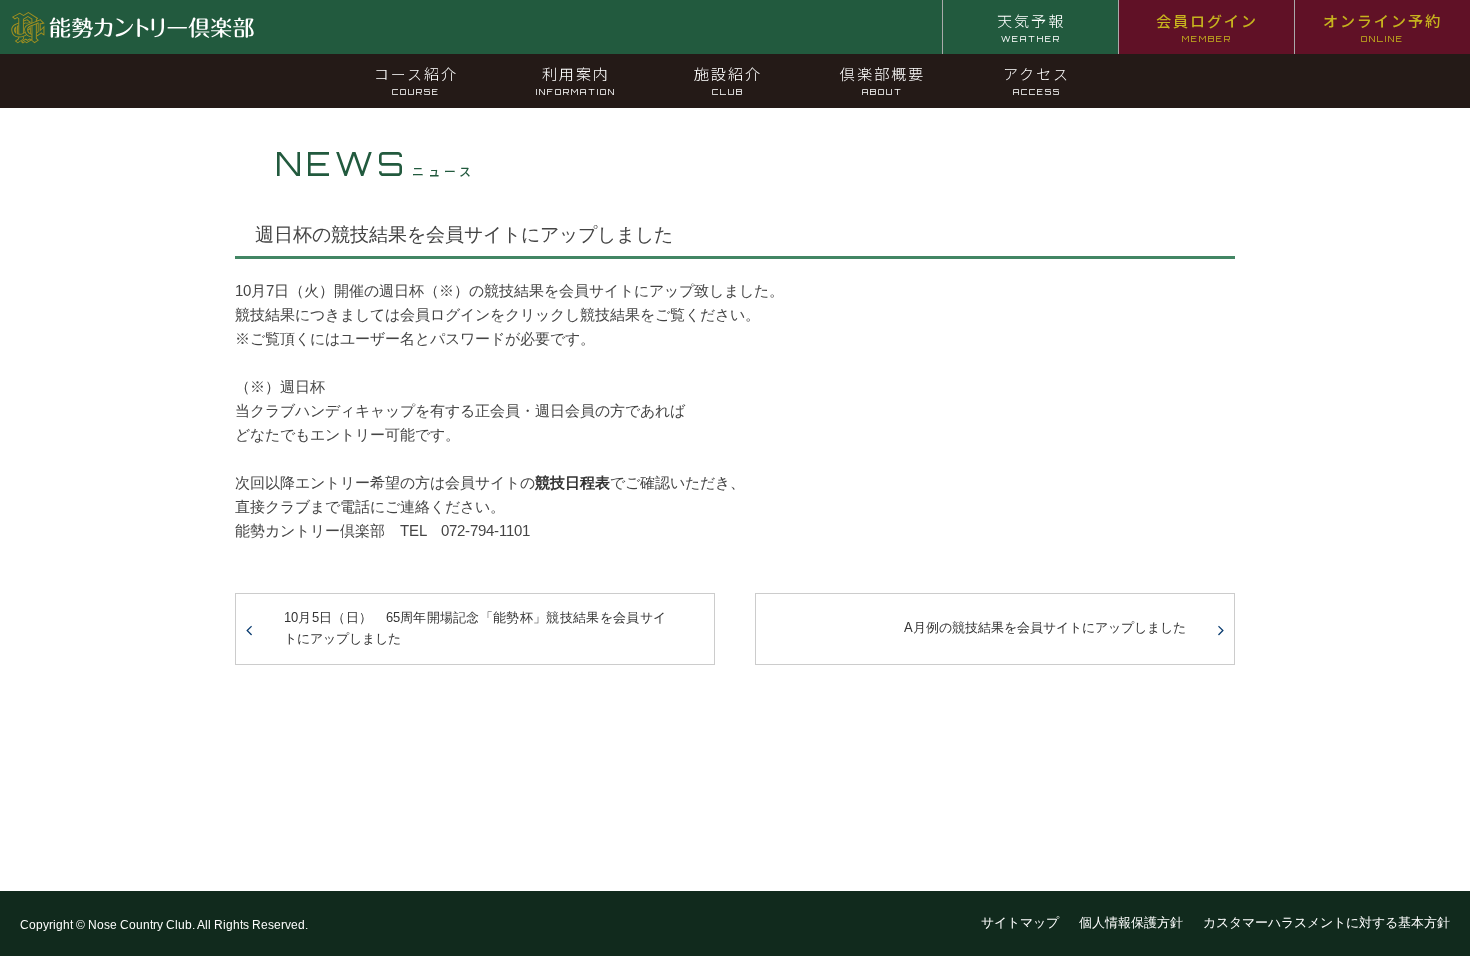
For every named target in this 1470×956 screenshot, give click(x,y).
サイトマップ (1020, 922)
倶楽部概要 (882, 80)
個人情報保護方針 (1131, 922)
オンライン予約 (1382, 27)
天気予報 (1031, 27)
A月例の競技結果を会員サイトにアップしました (1045, 627)
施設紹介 (728, 80)
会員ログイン (1207, 27)
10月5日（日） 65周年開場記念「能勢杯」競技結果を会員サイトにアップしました (475, 628)
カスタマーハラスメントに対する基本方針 (1326, 922)
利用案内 (576, 80)
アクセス (1036, 80)
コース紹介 (416, 80)
